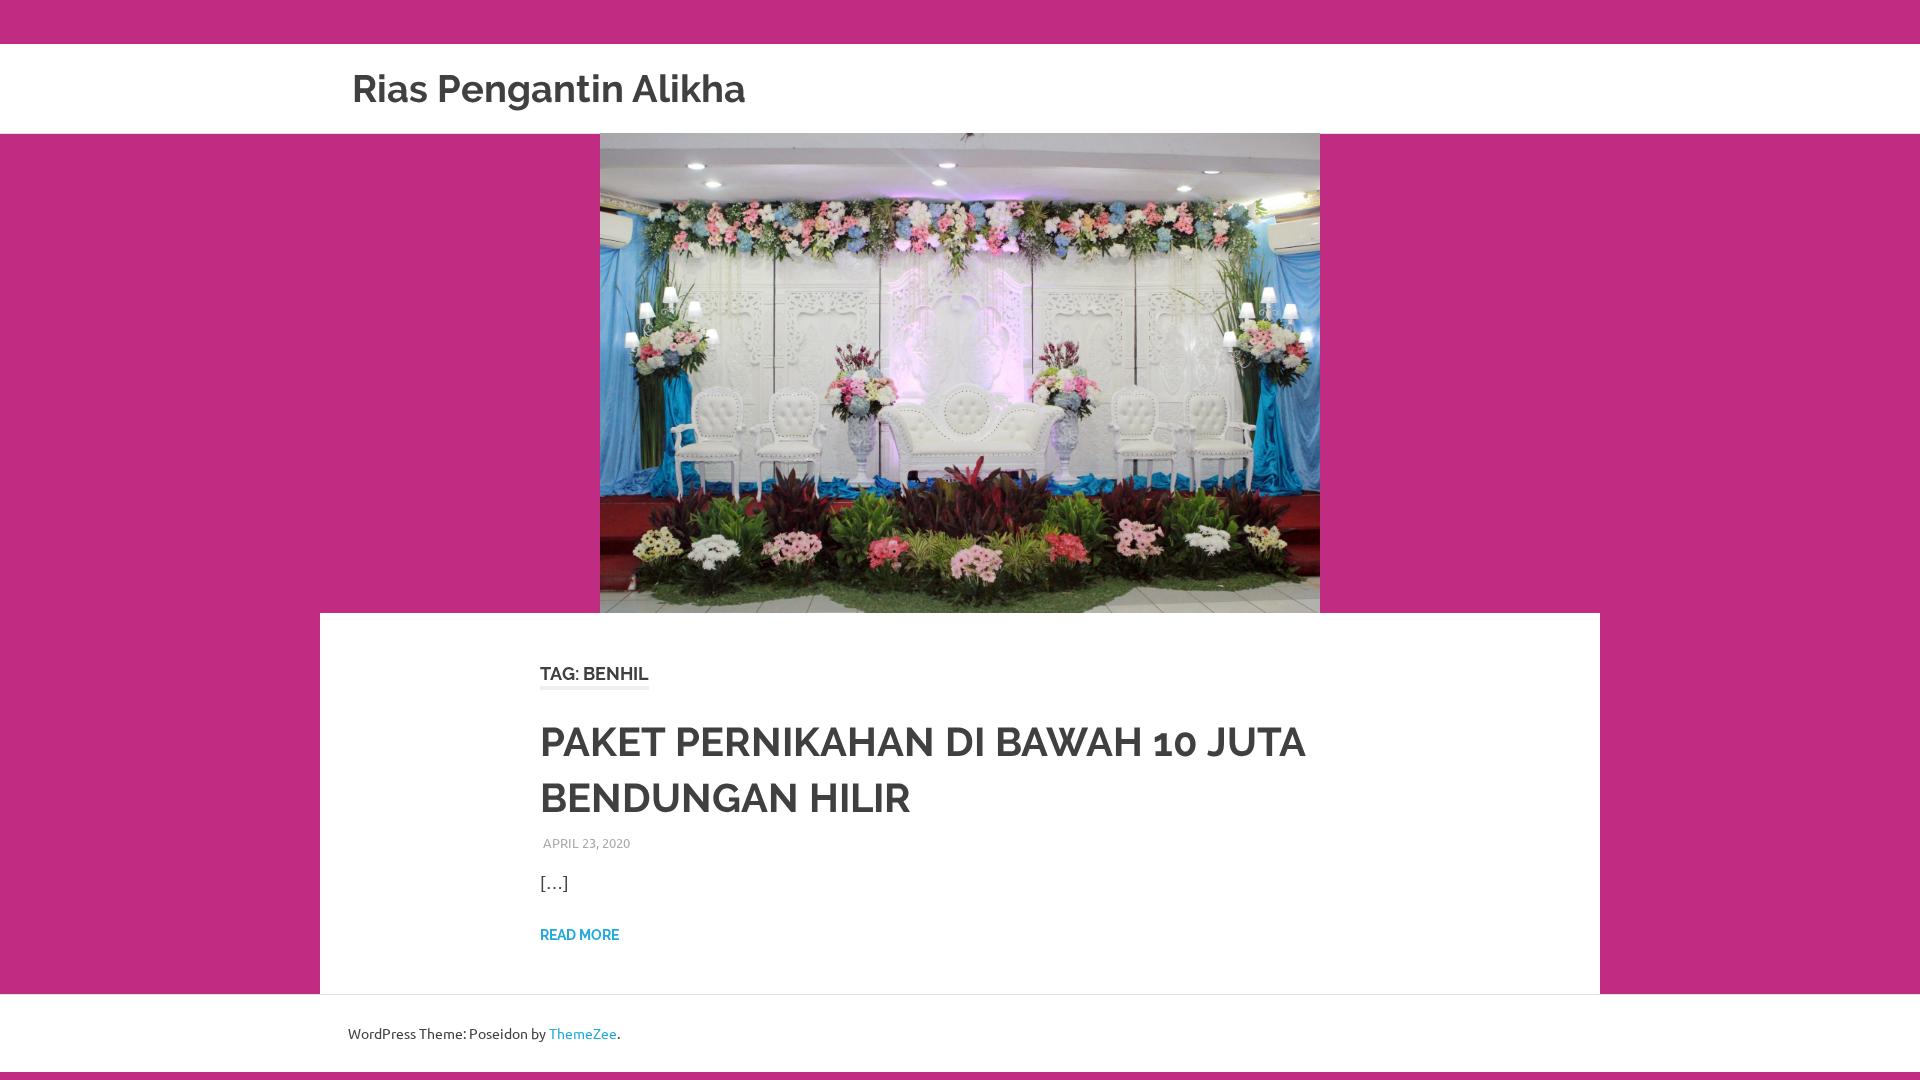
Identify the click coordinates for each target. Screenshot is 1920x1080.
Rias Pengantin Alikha (549, 88)
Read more (579, 935)
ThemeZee (583, 1033)
